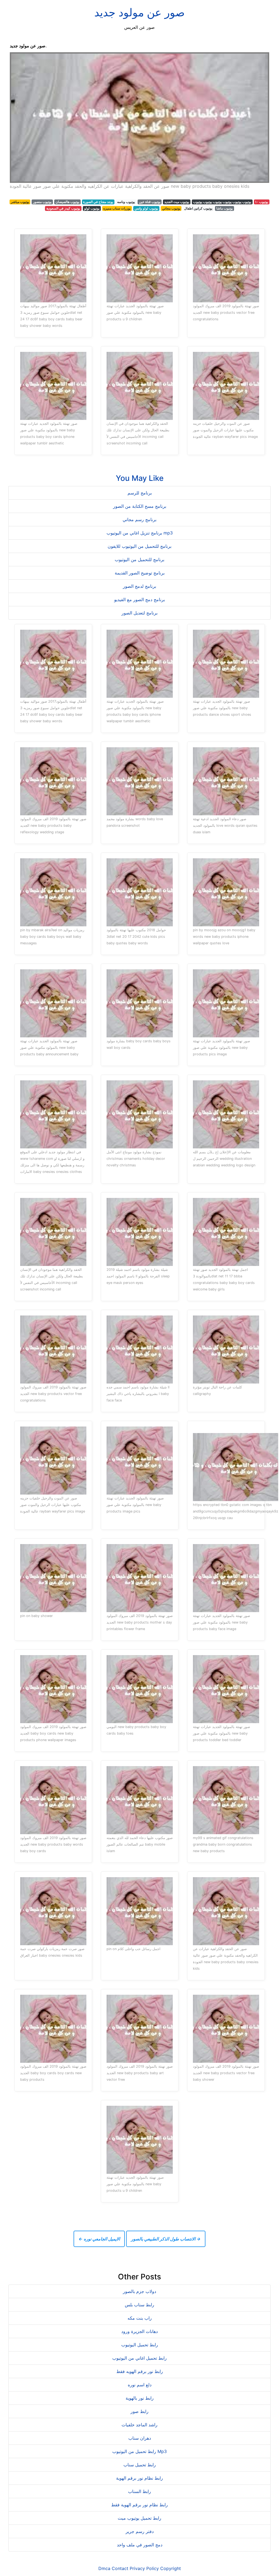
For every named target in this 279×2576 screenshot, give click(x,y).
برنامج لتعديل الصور (139, 613)
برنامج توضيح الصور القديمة (140, 573)
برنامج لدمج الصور (139, 586)
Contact (120, 2568)
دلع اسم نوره (140, 2385)
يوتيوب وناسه (126, 202)
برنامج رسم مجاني (139, 519)
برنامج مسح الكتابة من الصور (140, 506)
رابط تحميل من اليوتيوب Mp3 (139, 2451)
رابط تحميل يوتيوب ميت (139, 2518)
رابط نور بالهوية (140, 2398)
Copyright (171, 2568)
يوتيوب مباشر (20, 202)
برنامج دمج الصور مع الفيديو (139, 600)
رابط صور (139, 2411)
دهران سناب (140, 2438)
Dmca (104, 2568)
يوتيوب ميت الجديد (177, 202)
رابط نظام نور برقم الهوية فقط (139, 2505)
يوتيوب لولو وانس (146, 208)
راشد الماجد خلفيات (139, 2425)
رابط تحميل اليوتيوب (140, 2345)
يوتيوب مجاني (171, 208)
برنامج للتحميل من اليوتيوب (139, 560)
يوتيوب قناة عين (150, 202)
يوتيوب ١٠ (262, 202)
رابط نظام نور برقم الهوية (139, 2478)
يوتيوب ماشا (225, 208)
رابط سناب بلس (139, 2305)
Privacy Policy (144, 2568)
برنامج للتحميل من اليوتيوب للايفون (139, 546)
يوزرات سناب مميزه (117, 208)
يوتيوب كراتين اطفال (198, 208)
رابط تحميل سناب (140, 2465)
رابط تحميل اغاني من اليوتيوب (139, 2358)
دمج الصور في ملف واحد (140, 2545)
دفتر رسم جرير (140, 2531)
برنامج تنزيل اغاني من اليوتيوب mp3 (140, 533)
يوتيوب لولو (92, 208)
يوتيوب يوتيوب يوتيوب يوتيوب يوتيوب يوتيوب (222, 202)
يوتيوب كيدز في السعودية (63, 208)
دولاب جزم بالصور (139, 2291)
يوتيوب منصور (42, 202)
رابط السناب (139, 2491)
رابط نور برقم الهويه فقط (140, 2371)
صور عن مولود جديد (139, 12)
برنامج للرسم (140, 493)
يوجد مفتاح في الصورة (98, 202)
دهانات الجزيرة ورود (139, 2331)
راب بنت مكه (140, 2318)
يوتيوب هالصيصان (67, 202)
